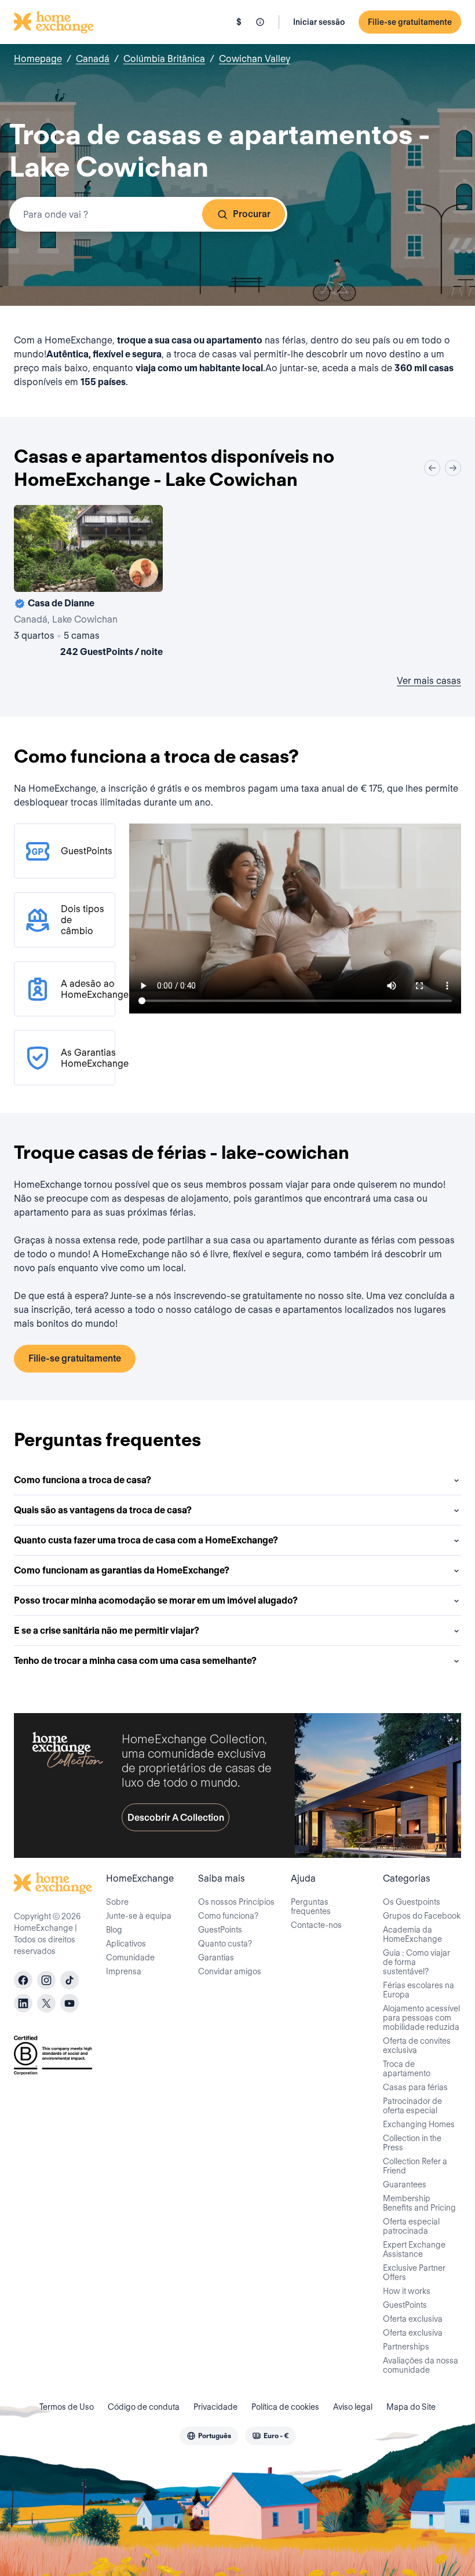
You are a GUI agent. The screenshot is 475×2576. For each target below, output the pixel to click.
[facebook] (23, 1980)
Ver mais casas (429, 681)
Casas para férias (415, 2087)
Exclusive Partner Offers (414, 2273)
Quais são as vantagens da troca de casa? (103, 1510)
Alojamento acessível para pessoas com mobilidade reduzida (421, 2018)
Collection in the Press (412, 2143)
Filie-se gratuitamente (410, 22)
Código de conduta (144, 2407)
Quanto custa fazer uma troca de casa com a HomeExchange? (146, 1540)
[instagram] (46, 1980)
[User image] (144, 573)
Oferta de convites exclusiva (417, 2046)
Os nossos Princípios (236, 1902)
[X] (46, 2003)
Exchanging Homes (419, 2124)
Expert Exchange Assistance (414, 2249)
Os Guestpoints (412, 1902)
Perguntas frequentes (311, 1907)
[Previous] (432, 468)
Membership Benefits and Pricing (419, 2203)
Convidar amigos (230, 1971)
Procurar (252, 214)
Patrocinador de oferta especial (412, 2106)
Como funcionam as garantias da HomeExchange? (122, 1570)
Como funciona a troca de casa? (83, 1480)
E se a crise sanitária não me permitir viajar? (107, 1631)
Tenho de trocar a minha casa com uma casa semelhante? (135, 1661)
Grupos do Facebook (422, 1916)
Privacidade (215, 2407)
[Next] (453, 468)
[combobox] (148, 214)
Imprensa (124, 1971)
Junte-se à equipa (139, 1916)
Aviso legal (353, 2407)
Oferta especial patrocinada (411, 2226)
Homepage (38, 59)
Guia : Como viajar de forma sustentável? (416, 1962)
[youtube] (70, 2003)
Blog (114, 1930)
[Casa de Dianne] (88, 583)
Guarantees (405, 2185)
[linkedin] (23, 2003)
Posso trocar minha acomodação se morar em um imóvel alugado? (156, 1600)
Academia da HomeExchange (412, 1934)
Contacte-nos (316, 1925)
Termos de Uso (67, 2407)
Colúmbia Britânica (164, 59)
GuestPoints (220, 1930)
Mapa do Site (411, 2407)
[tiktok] (70, 1980)
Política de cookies (285, 2407)
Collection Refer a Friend (415, 2166)
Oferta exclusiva (413, 2319)
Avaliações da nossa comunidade (421, 2365)
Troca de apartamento (407, 2069)
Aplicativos (126, 1944)
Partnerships (406, 2347)
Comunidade (130, 1957)
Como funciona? (228, 1916)
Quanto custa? (225, 1944)
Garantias (216, 1957)
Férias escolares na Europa (419, 1990)
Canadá (93, 59)
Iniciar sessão (319, 22)
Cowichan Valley (255, 59)
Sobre (117, 1902)
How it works (407, 2291)
